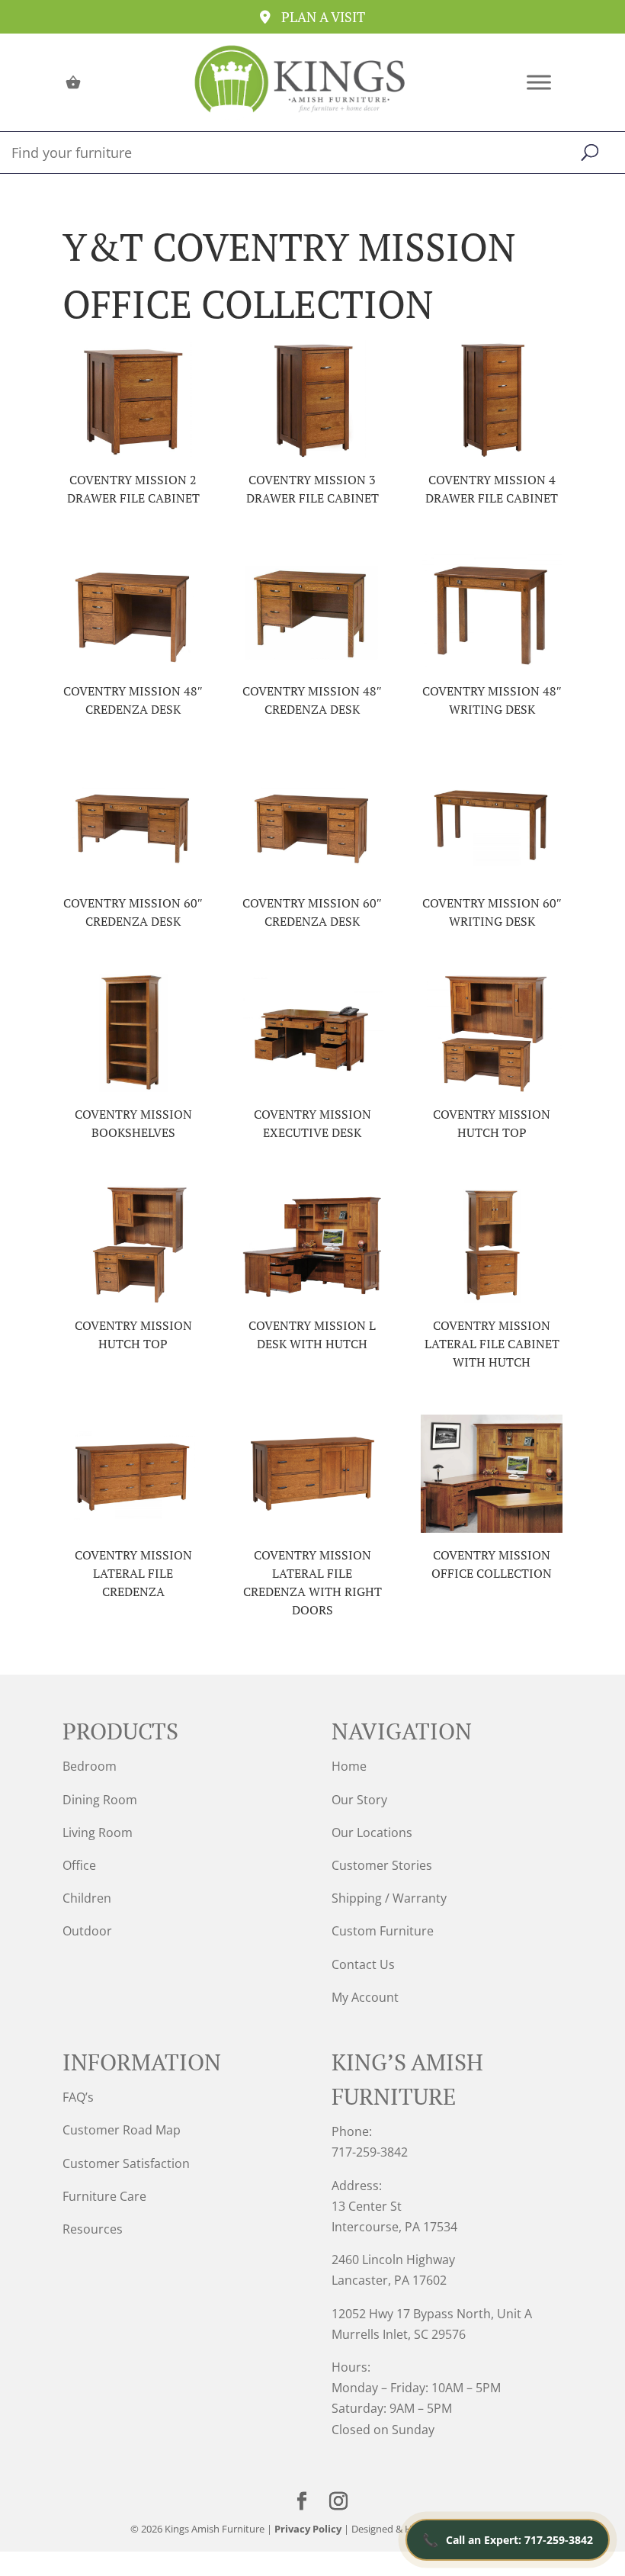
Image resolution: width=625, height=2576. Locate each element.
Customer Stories (382, 1865)
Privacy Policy (308, 2529)
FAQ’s (78, 2097)
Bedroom (90, 1766)
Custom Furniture (383, 1931)
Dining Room (100, 1800)
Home (349, 1766)
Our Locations (372, 1832)
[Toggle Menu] (539, 82)
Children (87, 1898)
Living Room (98, 1832)
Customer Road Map (122, 2130)
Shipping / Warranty (389, 1898)
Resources (93, 2229)
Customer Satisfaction (126, 2163)
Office (79, 1865)
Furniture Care (104, 2196)
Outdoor (87, 1931)
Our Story (359, 1800)
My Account (365, 1997)
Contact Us (363, 1964)
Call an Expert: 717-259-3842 (508, 2540)
